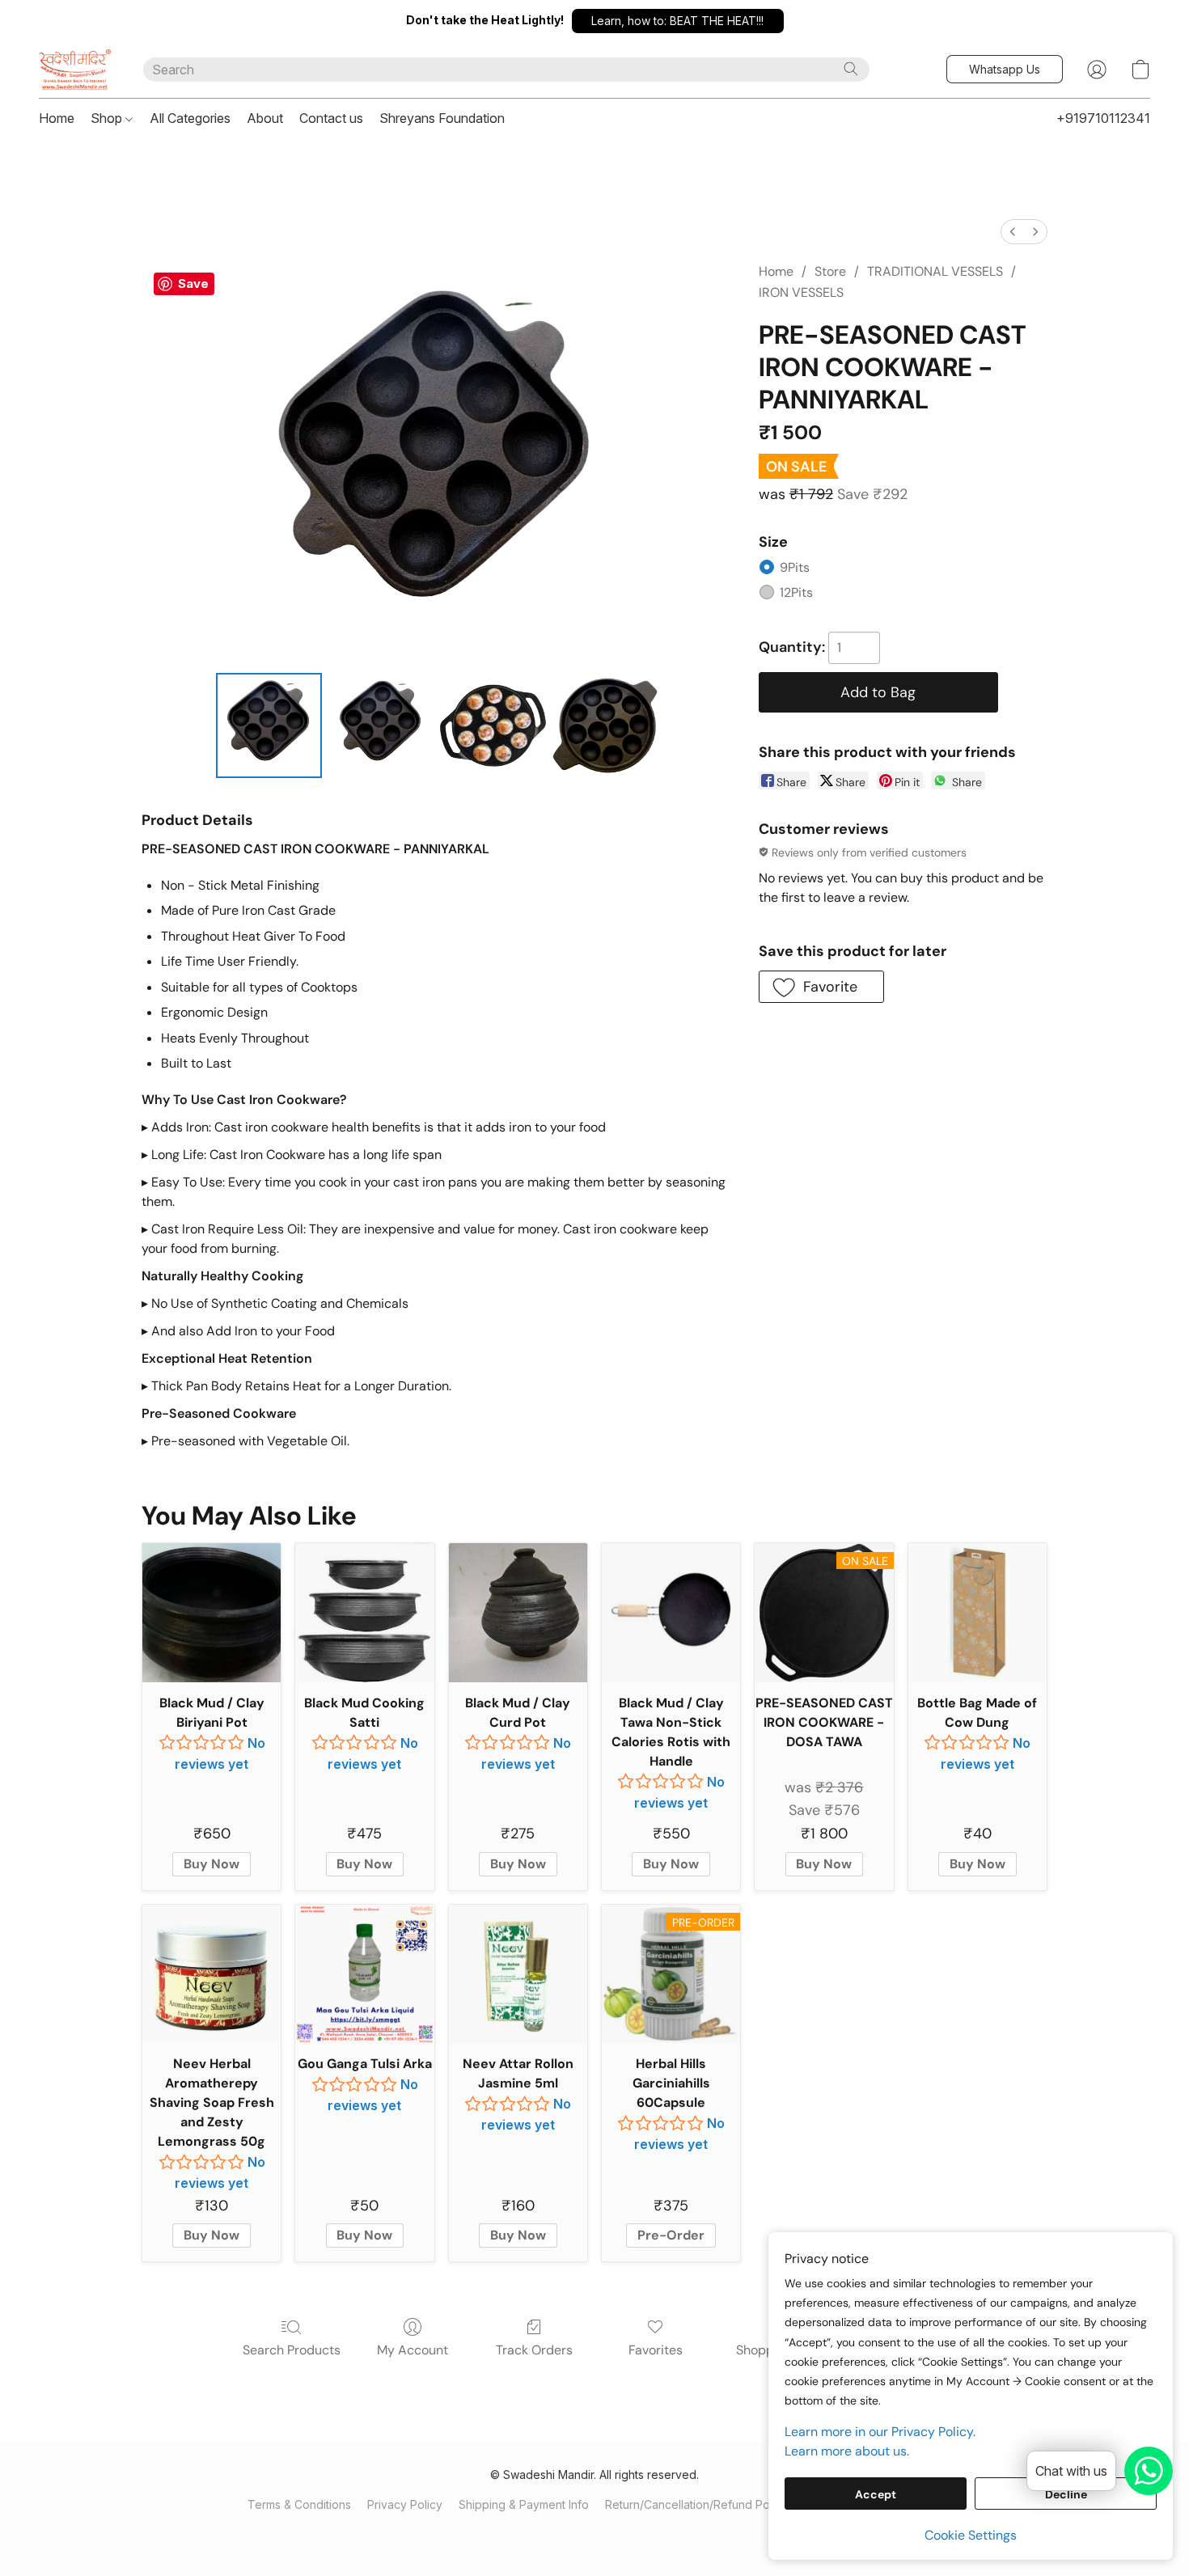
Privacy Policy (405, 2504)
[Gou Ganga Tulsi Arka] (364, 1974)
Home (57, 118)
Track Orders (534, 2350)
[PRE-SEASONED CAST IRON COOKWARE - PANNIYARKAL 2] (493, 725)
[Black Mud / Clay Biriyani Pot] (212, 1612)
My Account (413, 2350)
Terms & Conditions (299, 2504)
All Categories (190, 118)
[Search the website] (851, 69)
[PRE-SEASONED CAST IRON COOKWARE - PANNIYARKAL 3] (605, 725)
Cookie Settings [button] (971, 2535)
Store (830, 271)
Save (193, 283)
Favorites (656, 2350)
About (265, 118)
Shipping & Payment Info (524, 2504)
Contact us (331, 118)
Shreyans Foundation (442, 118)
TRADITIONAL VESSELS (935, 271)
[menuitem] (1013, 232)
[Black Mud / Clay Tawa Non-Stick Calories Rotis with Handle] (671, 1612)
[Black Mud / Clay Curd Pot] (518, 1612)
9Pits (795, 567)
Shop (108, 118)
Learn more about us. (847, 2451)
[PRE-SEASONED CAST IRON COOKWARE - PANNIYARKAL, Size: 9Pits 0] (269, 725)
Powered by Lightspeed (594, 2533)
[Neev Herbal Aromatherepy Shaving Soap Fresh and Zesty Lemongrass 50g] (212, 1974)
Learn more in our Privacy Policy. (880, 2432)
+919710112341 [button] (1103, 118)
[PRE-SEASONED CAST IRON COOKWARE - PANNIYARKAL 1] (381, 725)
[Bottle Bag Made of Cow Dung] (977, 1612)
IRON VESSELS (801, 292)
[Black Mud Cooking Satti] (364, 1612)
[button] (678, 21)
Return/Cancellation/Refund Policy (696, 2504)
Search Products (292, 2350)
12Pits (796, 592)
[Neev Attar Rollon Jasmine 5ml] (518, 1974)
